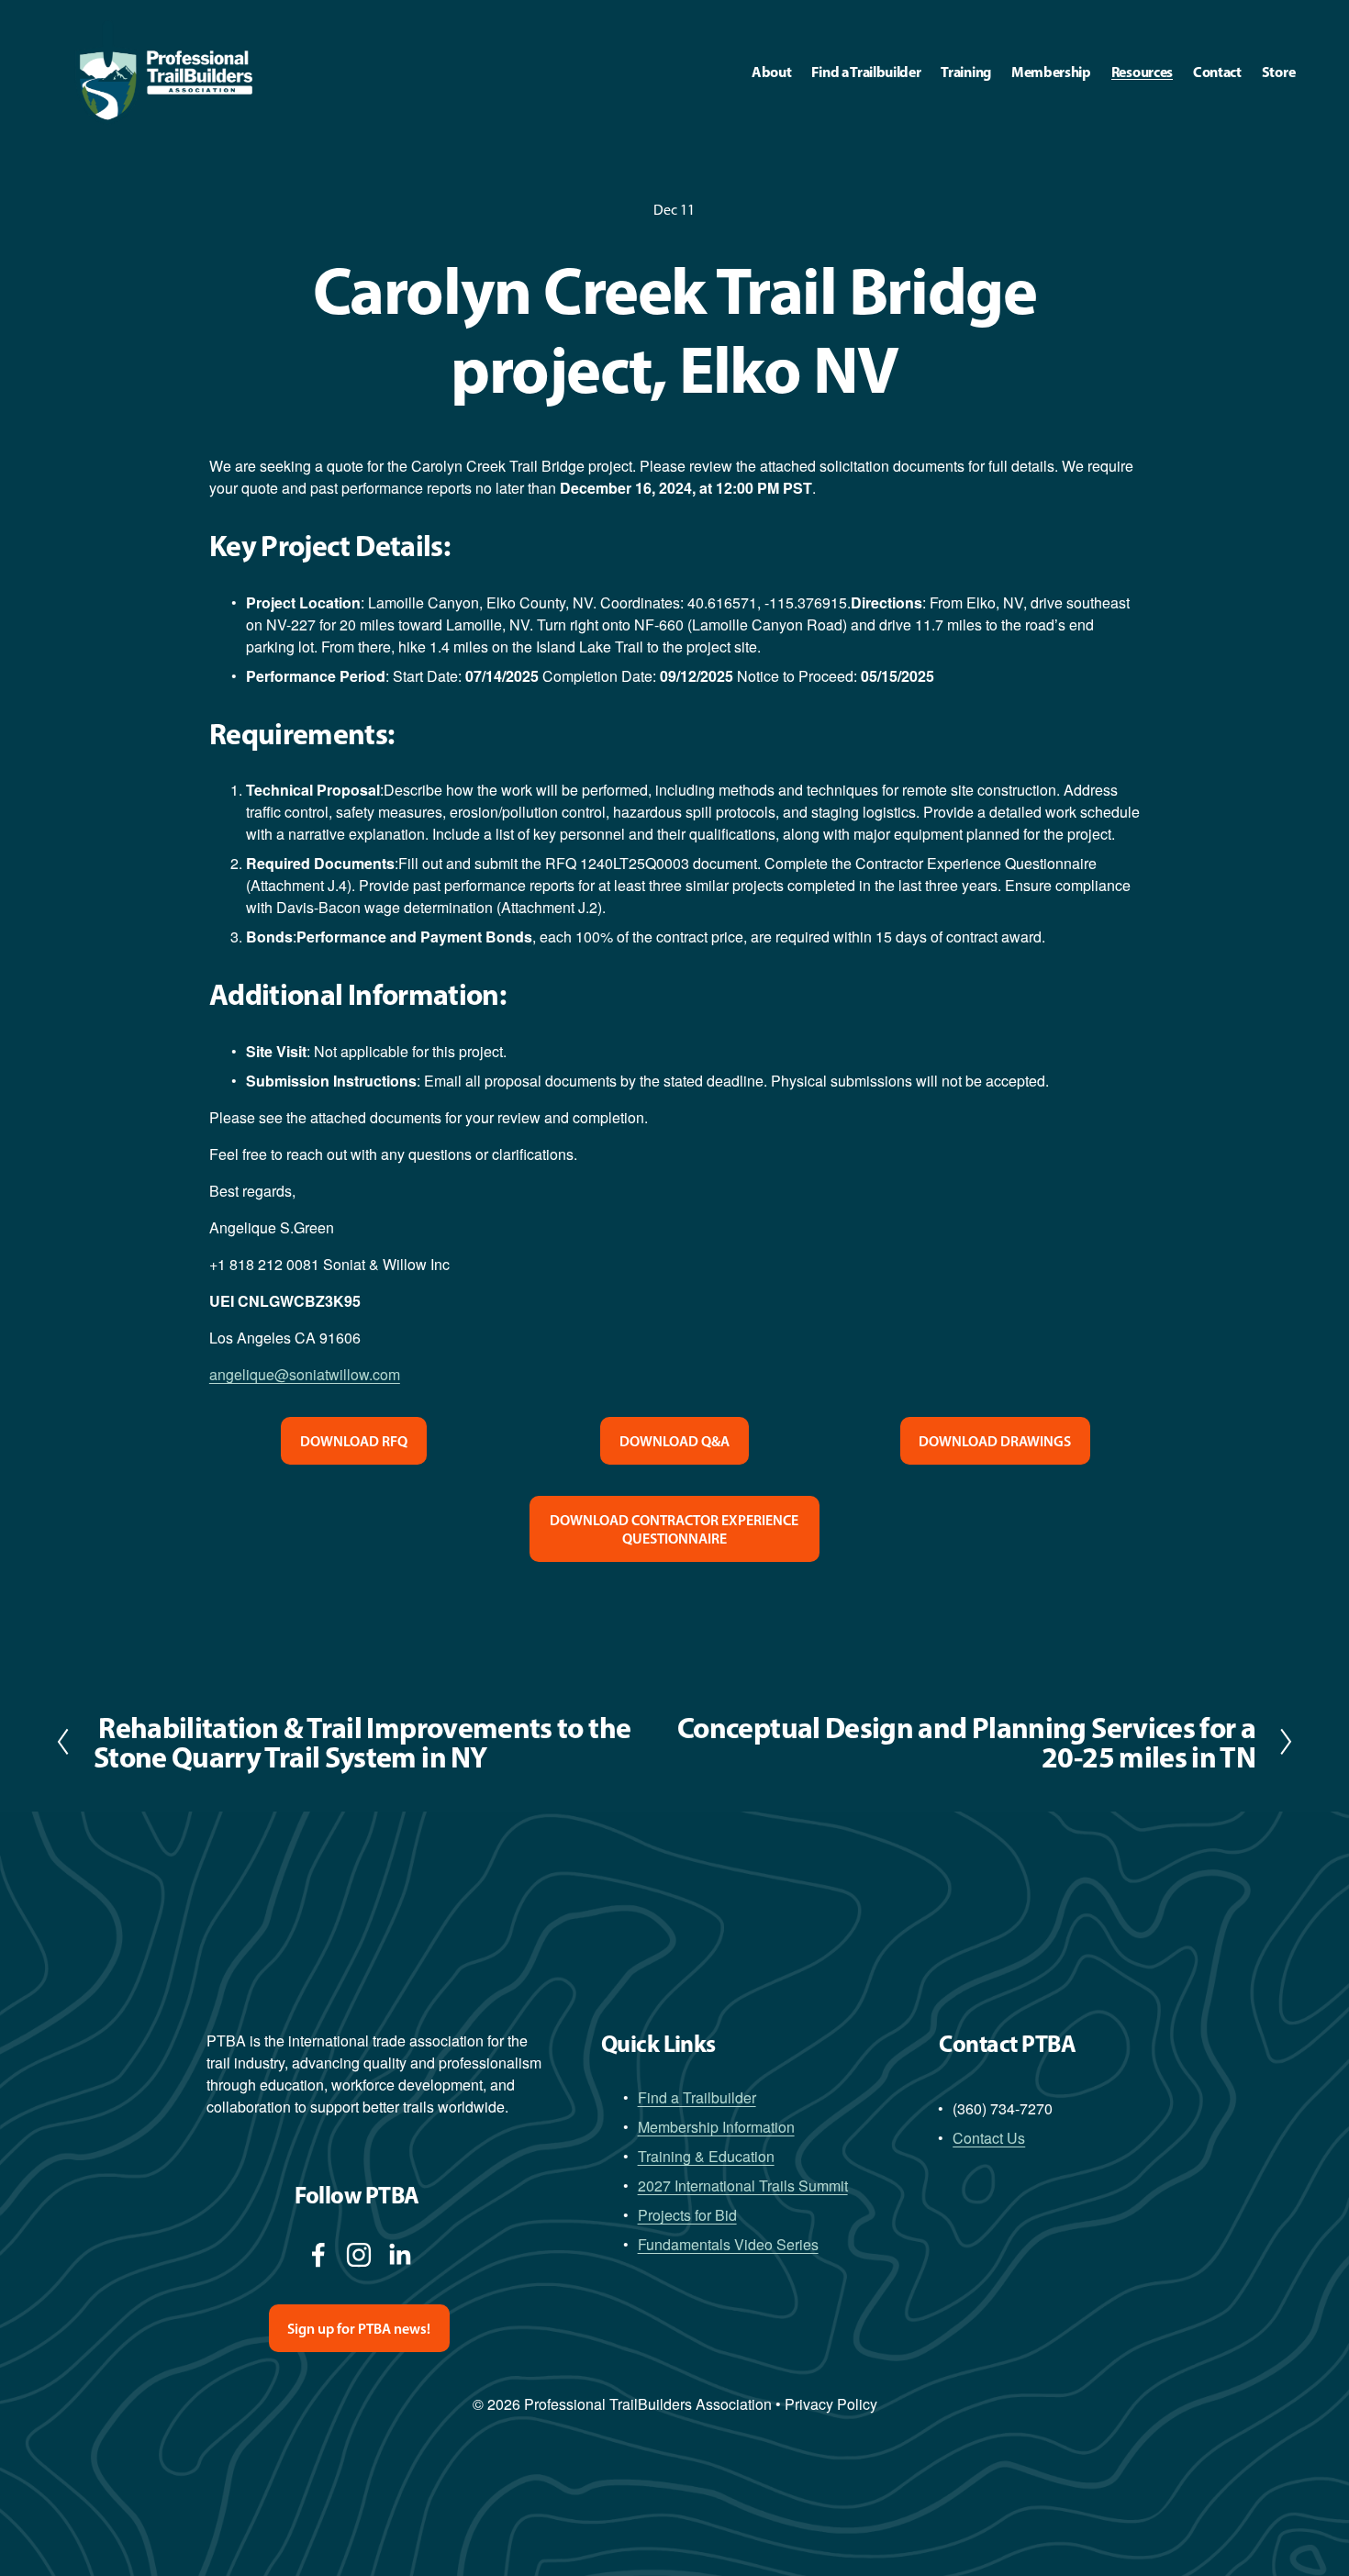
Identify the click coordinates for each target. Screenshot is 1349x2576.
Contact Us (989, 2138)
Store (1278, 72)
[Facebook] (318, 2255)
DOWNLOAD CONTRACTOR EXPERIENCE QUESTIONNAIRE (674, 1529)
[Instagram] (359, 2255)
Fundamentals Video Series (728, 2244)
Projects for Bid (687, 2215)
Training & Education (706, 2156)
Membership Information (716, 2127)
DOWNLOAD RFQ (354, 1441)
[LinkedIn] (399, 2255)
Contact (1217, 72)
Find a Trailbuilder (697, 2097)
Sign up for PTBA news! (359, 2328)
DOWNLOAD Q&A (674, 1441)
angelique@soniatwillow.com (305, 1374)
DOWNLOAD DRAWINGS (995, 1441)
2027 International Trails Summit (743, 2186)
